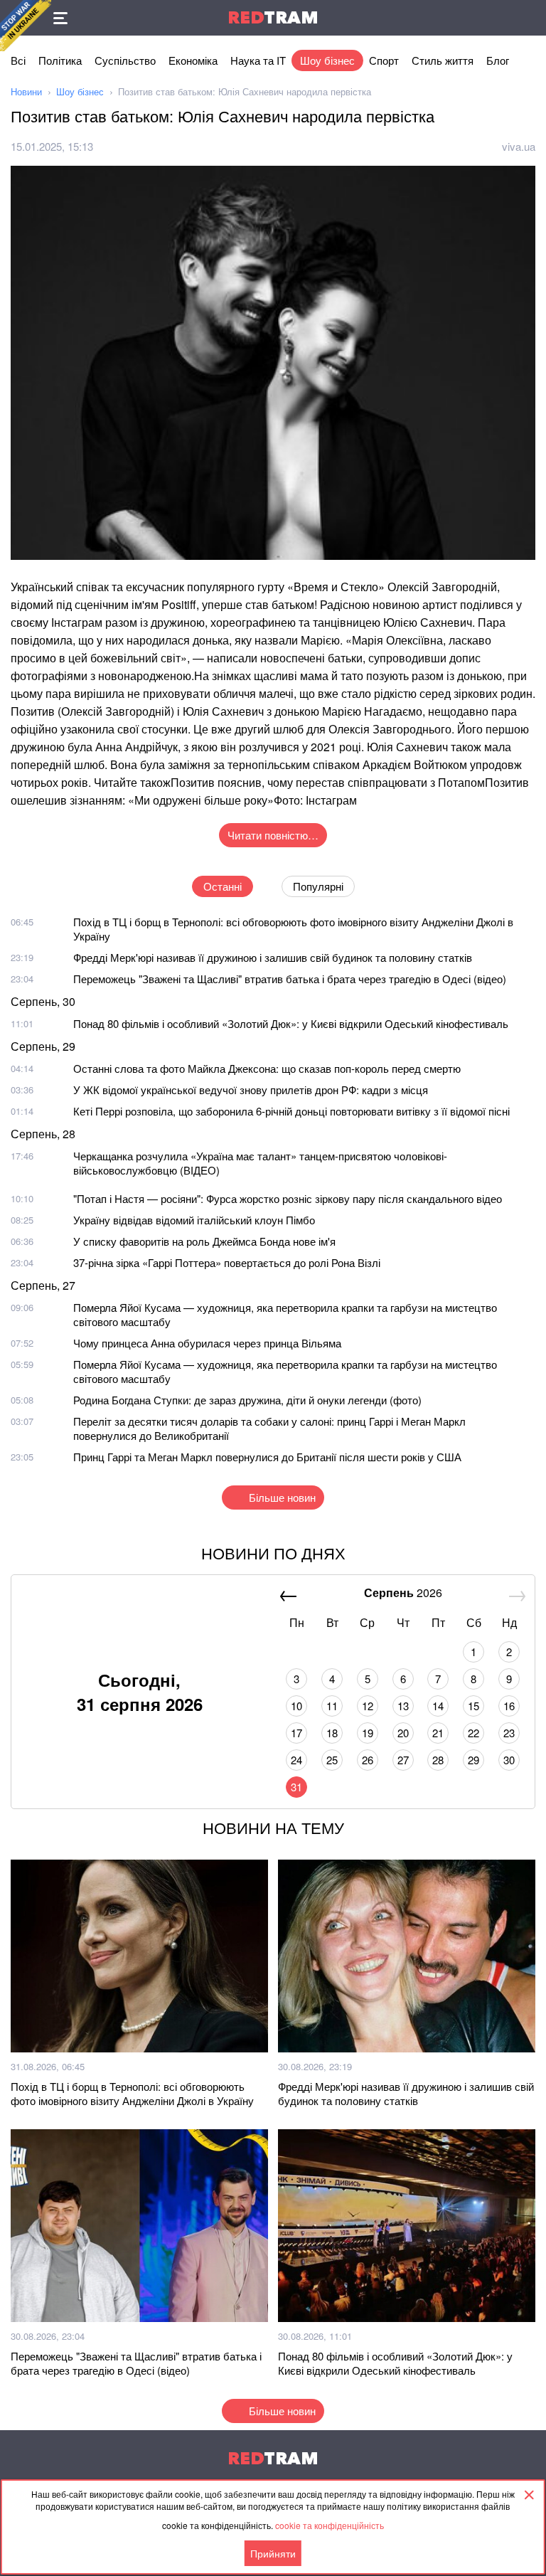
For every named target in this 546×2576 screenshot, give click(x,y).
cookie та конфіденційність (330, 2525)
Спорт (384, 60)
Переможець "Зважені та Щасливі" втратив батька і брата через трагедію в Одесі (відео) (290, 979)
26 (368, 1760)
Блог (498, 60)
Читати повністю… (273, 835)
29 (473, 1760)
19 (368, 1733)
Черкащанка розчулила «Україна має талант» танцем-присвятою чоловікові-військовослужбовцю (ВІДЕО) (260, 1163)
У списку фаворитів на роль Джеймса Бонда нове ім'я (204, 1241)
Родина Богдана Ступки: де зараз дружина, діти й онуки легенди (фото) (247, 1400)
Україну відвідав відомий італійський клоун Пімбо (194, 1220)
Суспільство (125, 60)
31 (296, 1787)
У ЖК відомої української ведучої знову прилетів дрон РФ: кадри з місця (251, 1090)
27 (403, 1760)
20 (403, 1733)
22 (473, 1733)
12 (368, 1706)
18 (332, 1733)
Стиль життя (443, 60)
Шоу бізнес (327, 60)
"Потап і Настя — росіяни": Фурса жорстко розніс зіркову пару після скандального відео (288, 1198)
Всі (18, 60)
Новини (26, 91)
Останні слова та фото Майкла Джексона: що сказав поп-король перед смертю (267, 1068)
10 (296, 1706)
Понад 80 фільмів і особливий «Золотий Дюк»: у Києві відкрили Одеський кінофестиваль (291, 1023)
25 (332, 1760)
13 (403, 1706)
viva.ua (519, 146)
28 (438, 1760)
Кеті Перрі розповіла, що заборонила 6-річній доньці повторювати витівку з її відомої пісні (291, 1111)
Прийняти (273, 2553)
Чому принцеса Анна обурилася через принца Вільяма (207, 1343)
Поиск (528, 18)
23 (509, 1733)
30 (509, 1760)
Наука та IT (258, 60)
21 (438, 1733)
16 (509, 1706)
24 (296, 1760)
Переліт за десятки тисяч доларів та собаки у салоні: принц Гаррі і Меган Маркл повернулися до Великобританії (269, 1428)
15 (473, 1706)
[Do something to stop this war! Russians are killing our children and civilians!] (26, 26)
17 (296, 1733)
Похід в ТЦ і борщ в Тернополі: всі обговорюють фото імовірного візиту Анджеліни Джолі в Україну (293, 929)
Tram (273, 17)
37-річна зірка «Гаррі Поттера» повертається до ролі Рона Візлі (227, 1262)
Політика (60, 60)
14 (438, 1706)
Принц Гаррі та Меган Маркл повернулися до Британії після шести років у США (267, 1457)
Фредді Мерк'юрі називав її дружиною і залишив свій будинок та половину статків (273, 957)
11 (332, 1706)
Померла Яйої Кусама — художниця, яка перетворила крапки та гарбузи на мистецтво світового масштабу (285, 1314)
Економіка (193, 60)
